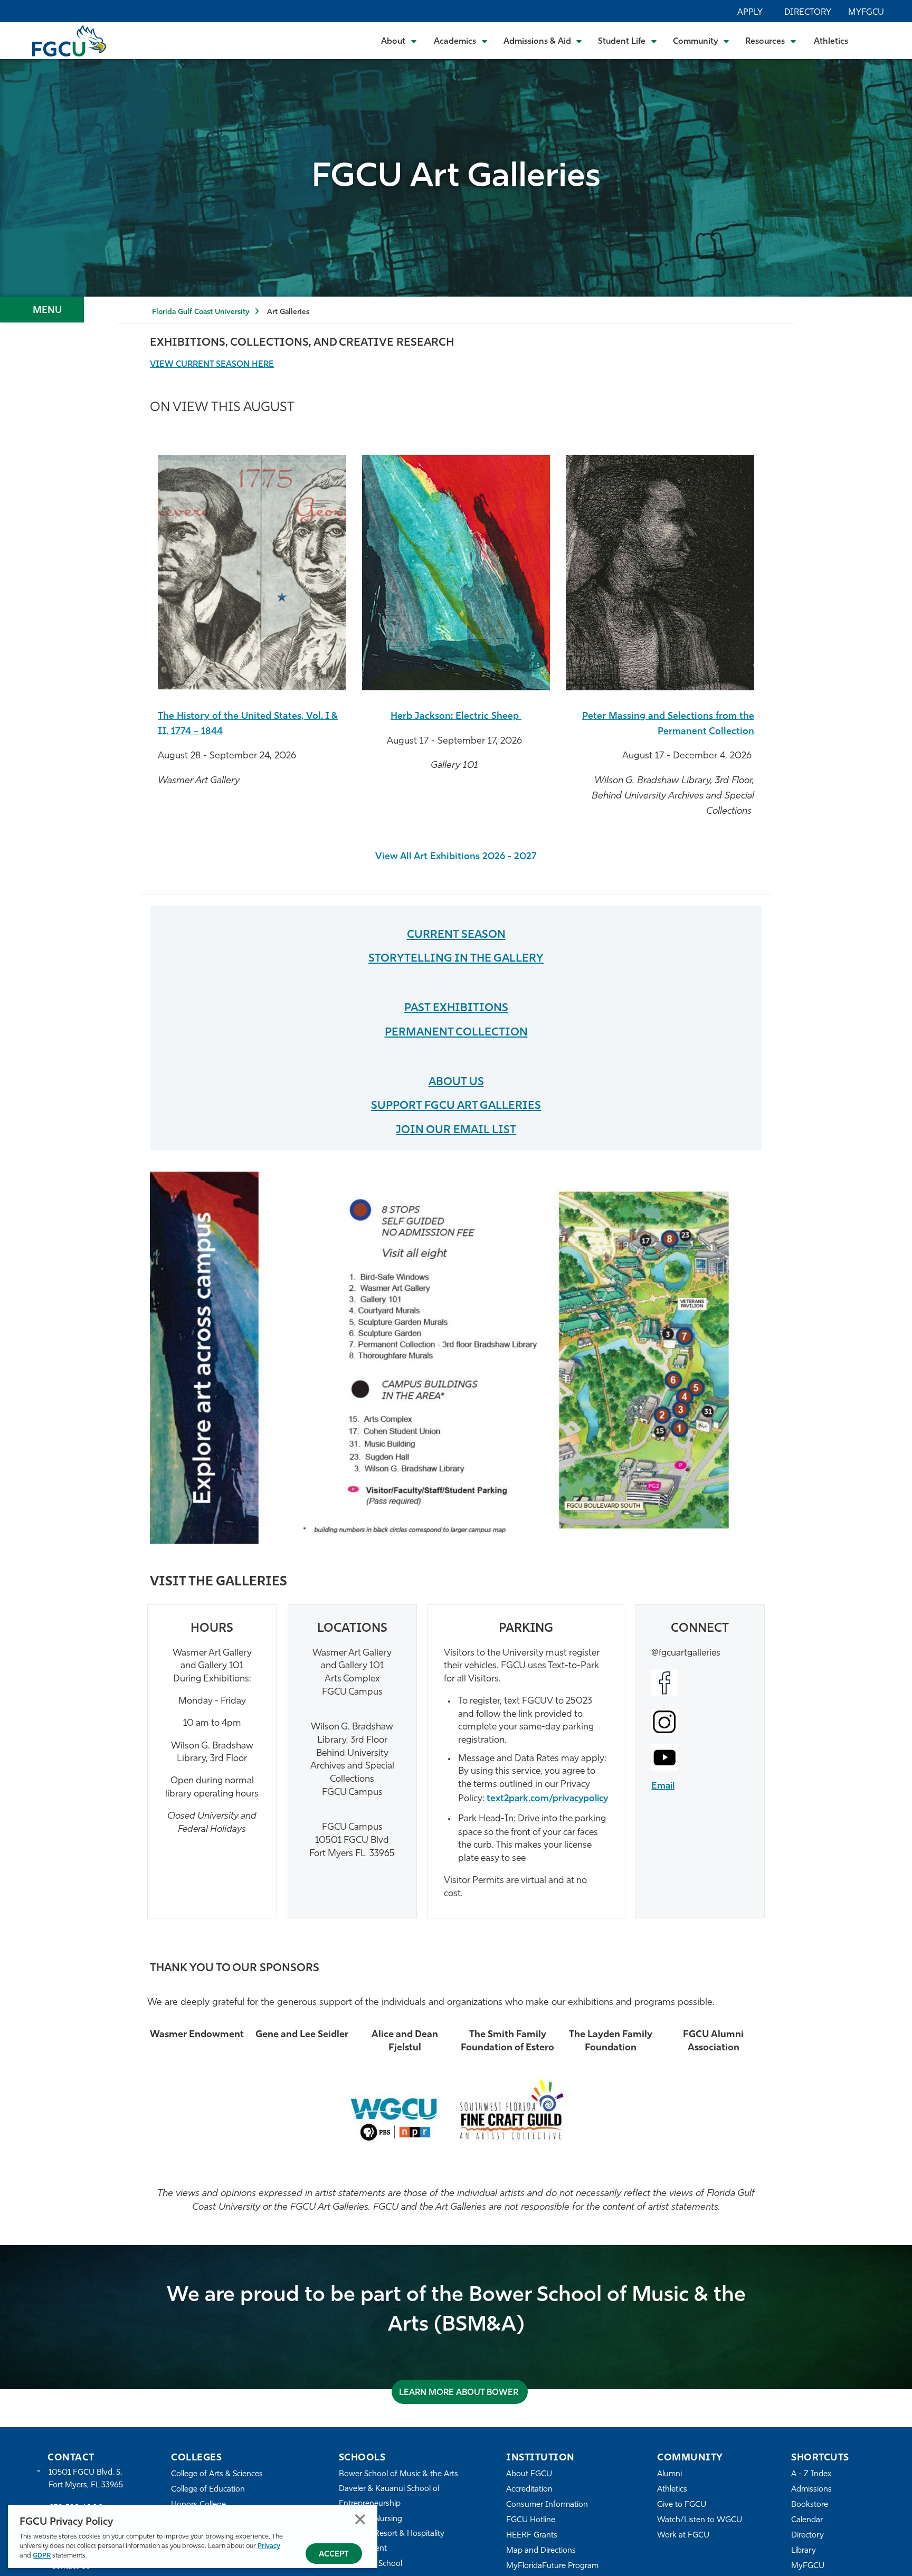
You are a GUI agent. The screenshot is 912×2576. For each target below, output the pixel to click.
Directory (808, 13)
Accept (334, 2555)
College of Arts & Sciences (217, 2474)
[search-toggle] (875, 40)
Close (360, 2519)
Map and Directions (541, 2551)
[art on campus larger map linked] (456, 1358)
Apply (750, 13)
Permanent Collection (456, 1033)
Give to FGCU (682, 2505)
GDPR (42, 2556)
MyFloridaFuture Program (552, 2566)
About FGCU (529, 2474)
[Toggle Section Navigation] (42, 310)
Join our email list (456, 1130)
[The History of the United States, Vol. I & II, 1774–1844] (252, 573)
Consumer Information (547, 2505)
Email (663, 1786)
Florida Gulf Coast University (201, 312)
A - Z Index (811, 2474)
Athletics (831, 42)
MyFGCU (866, 13)
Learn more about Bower (460, 2393)
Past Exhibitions (456, 1008)
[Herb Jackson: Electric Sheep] (456, 573)
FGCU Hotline (531, 2520)
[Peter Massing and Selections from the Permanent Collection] (660, 573)
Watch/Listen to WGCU (700, 2520)
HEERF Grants (532, 2536)
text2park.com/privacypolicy (547, 1799)
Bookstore (810, 2505)
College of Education (208, 2490)
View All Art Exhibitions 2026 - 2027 (456, 857)
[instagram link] (700, 1722)
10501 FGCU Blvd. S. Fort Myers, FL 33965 (86, 2479)
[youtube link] (700, 1757)
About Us (456, 1082)
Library (804, 2551)
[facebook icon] (700, 1683)
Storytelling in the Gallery (456, 959)
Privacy (269, 2546)
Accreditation (529, 2490)
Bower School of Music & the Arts (398, 2474)
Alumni (669, 2474)
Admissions (811, 2490)
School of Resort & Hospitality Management (392, 2541)
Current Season (456, 935)
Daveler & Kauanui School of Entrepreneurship (389, 2497)
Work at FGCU (683, 2536)
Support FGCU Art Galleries (456, 1106)
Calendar (807, 2520)
